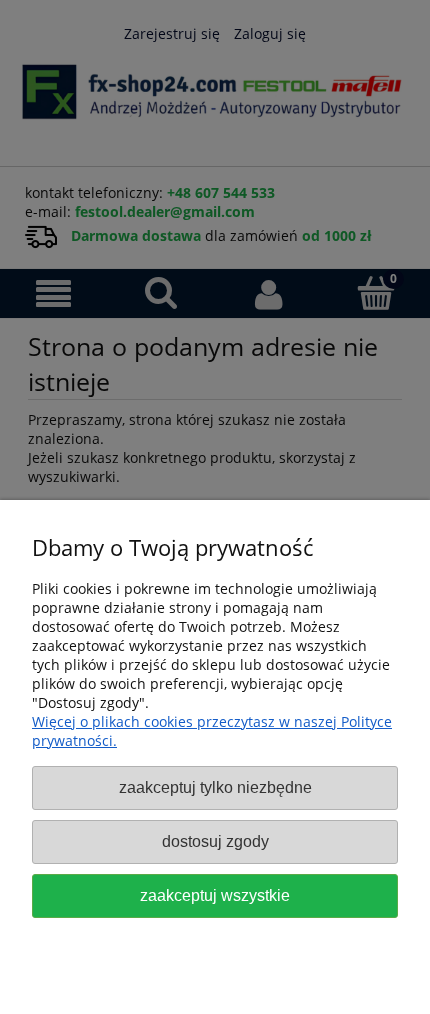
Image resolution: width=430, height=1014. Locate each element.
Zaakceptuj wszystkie (215, 895)
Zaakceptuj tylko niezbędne (215, 787)
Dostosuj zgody (215, 841)
